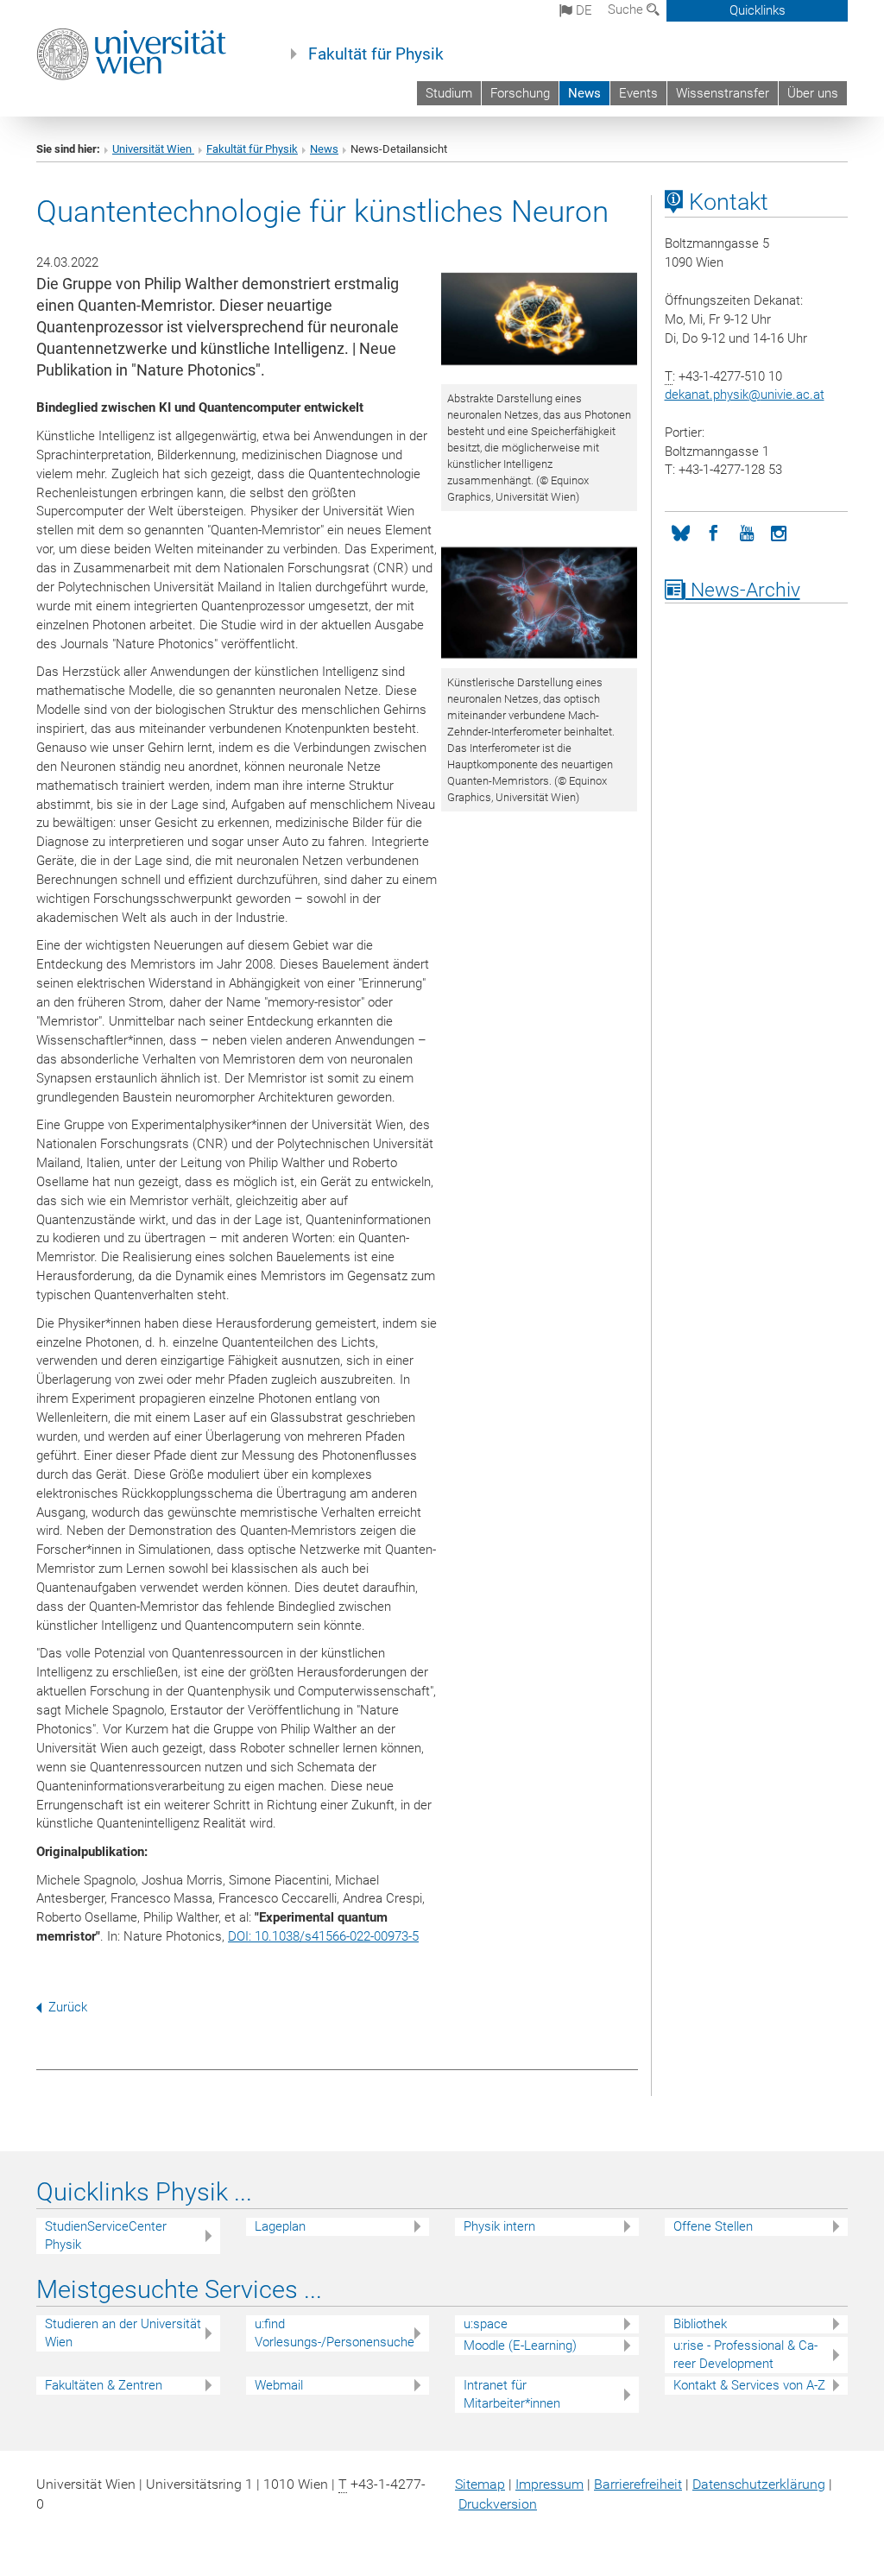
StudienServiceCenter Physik (106, 2235)
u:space (486, 2324)
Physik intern (499, 2226)
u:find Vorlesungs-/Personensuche (335, 2333)
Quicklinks (758, 10)
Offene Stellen (713, 2226)
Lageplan (280, 2226)
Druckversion (498, 2504)
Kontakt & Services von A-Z (749, 2385)
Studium (449, 93)
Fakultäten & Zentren (104, 2385)
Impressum (549, 2484)
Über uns (813, 93)
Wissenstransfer (723, 93)
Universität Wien (153, 149)
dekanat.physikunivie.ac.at (745, 395)
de (582, 10)
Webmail (279, 2385)
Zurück (68, 2007)
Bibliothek (700, 2324)
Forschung (520, 93)
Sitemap (480, 2484)
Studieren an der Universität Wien (123, 2333)
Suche (627, 9)
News (584, 93)
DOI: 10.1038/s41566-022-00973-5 (323, 1936)
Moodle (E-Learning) (520, 2346)
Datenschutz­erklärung (759, 2484)
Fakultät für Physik (376, 54)
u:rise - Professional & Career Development (745, 2355)
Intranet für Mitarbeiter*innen (512, 2394)
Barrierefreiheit (638, 2484)
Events (638, 93)
